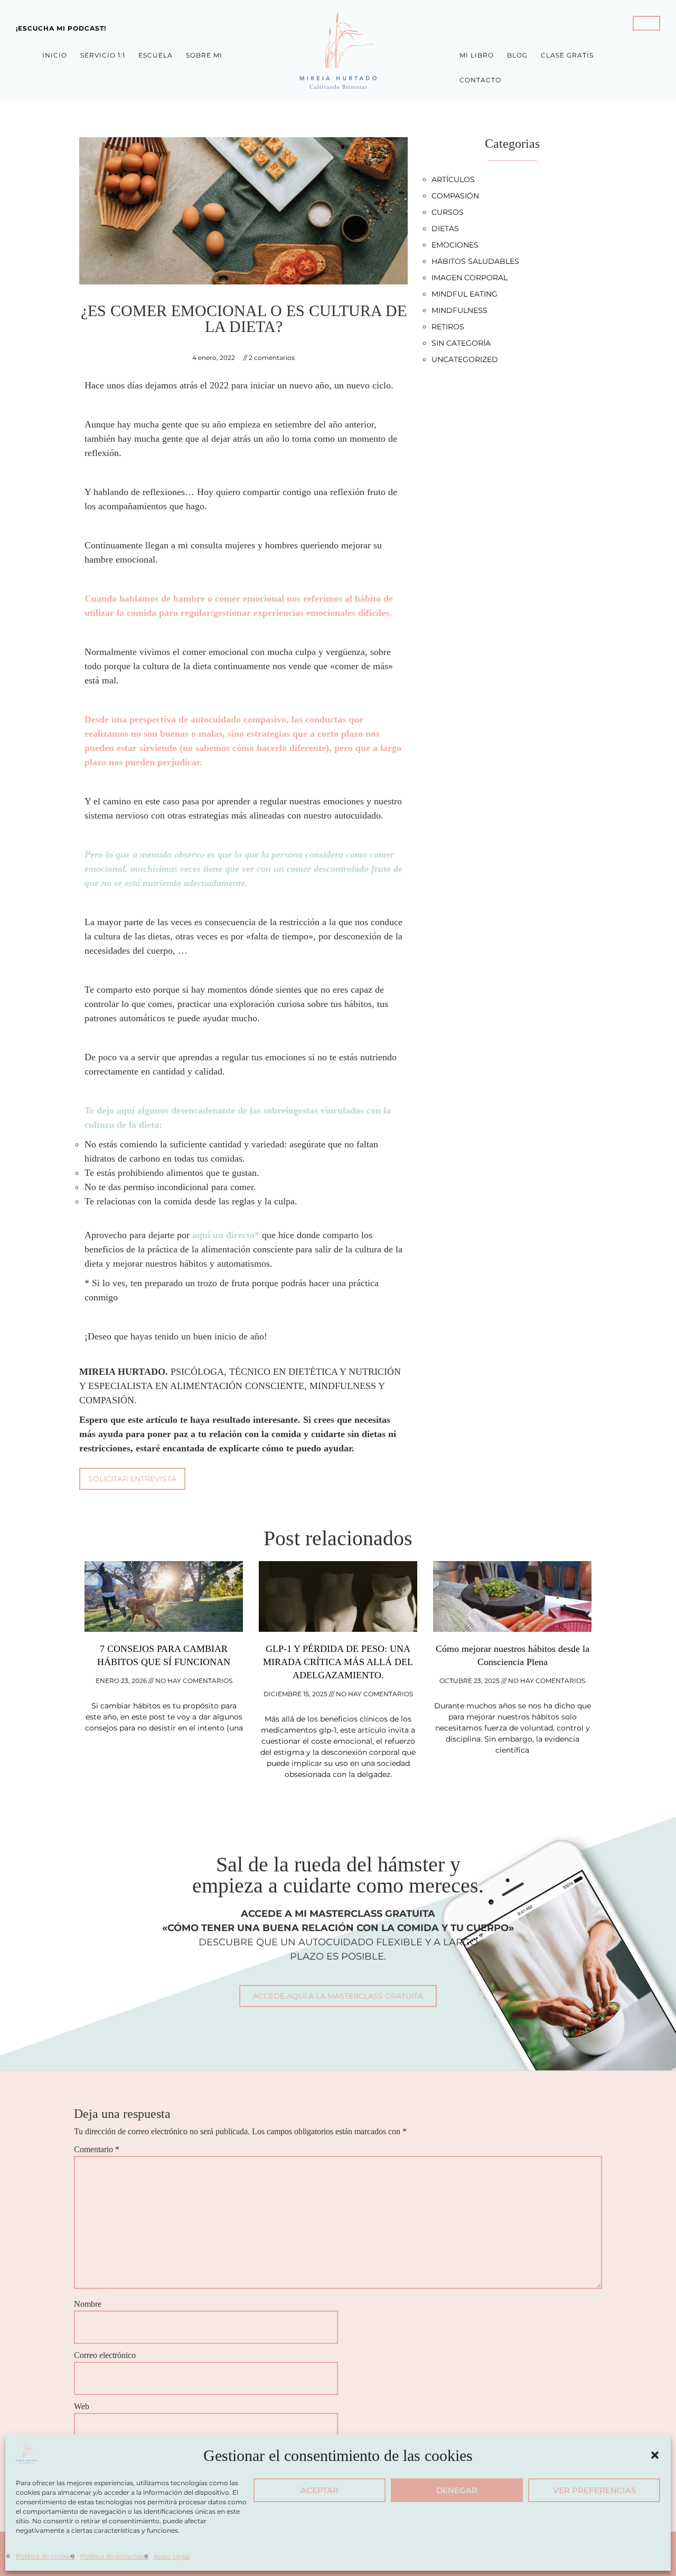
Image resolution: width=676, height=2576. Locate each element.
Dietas (445, 229)
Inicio (55, 55)
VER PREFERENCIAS (594, 2490)
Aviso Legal (172, 2556)
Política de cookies (45, 2556)
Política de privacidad (114, 2556)
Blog (517, 55)
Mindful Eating (464, 294)
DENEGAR (457, 2490)
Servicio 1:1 (103, 55)
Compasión (455, 196)
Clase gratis (567, 55)
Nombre (88, 2304)
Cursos (448, 212)
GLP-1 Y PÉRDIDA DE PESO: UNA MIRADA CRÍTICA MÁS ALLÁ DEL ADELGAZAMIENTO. (338, 1662)
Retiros (448, 327)
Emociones (455, 245)
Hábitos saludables (475, 261)
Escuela (156, 55)
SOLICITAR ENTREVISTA (132, 1479)
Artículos (453, 179)
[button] (655, 2455)
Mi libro (477, 55)
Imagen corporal (470, 278)
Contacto (480, 80)
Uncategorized (465, 359)
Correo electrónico (105, 2355)
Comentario (97, 2149)
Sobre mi (204, 55)
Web (82, 2406)
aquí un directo (223, 1235)
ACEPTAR (320, 2490)
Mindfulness (459, 310)
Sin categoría (461, 343)
